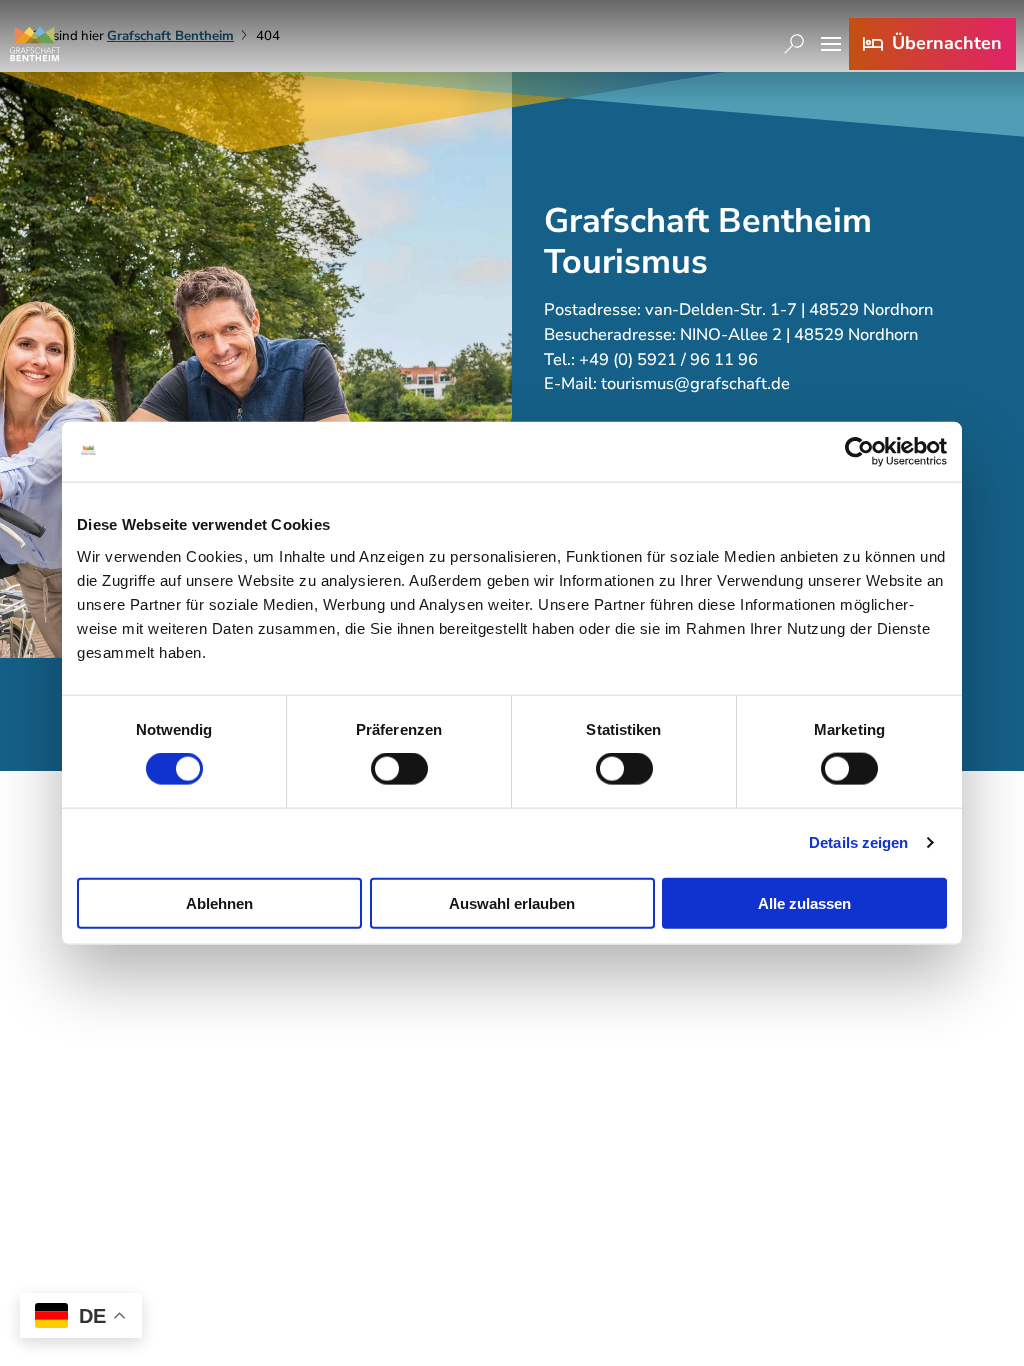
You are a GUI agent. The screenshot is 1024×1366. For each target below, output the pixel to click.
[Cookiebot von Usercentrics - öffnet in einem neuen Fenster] (859, 452)
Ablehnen (219, 902)
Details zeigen (858, 842)
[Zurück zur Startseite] (35, 44)
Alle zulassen (804, 902)
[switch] (399, 769)
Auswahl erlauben (512, 902)
